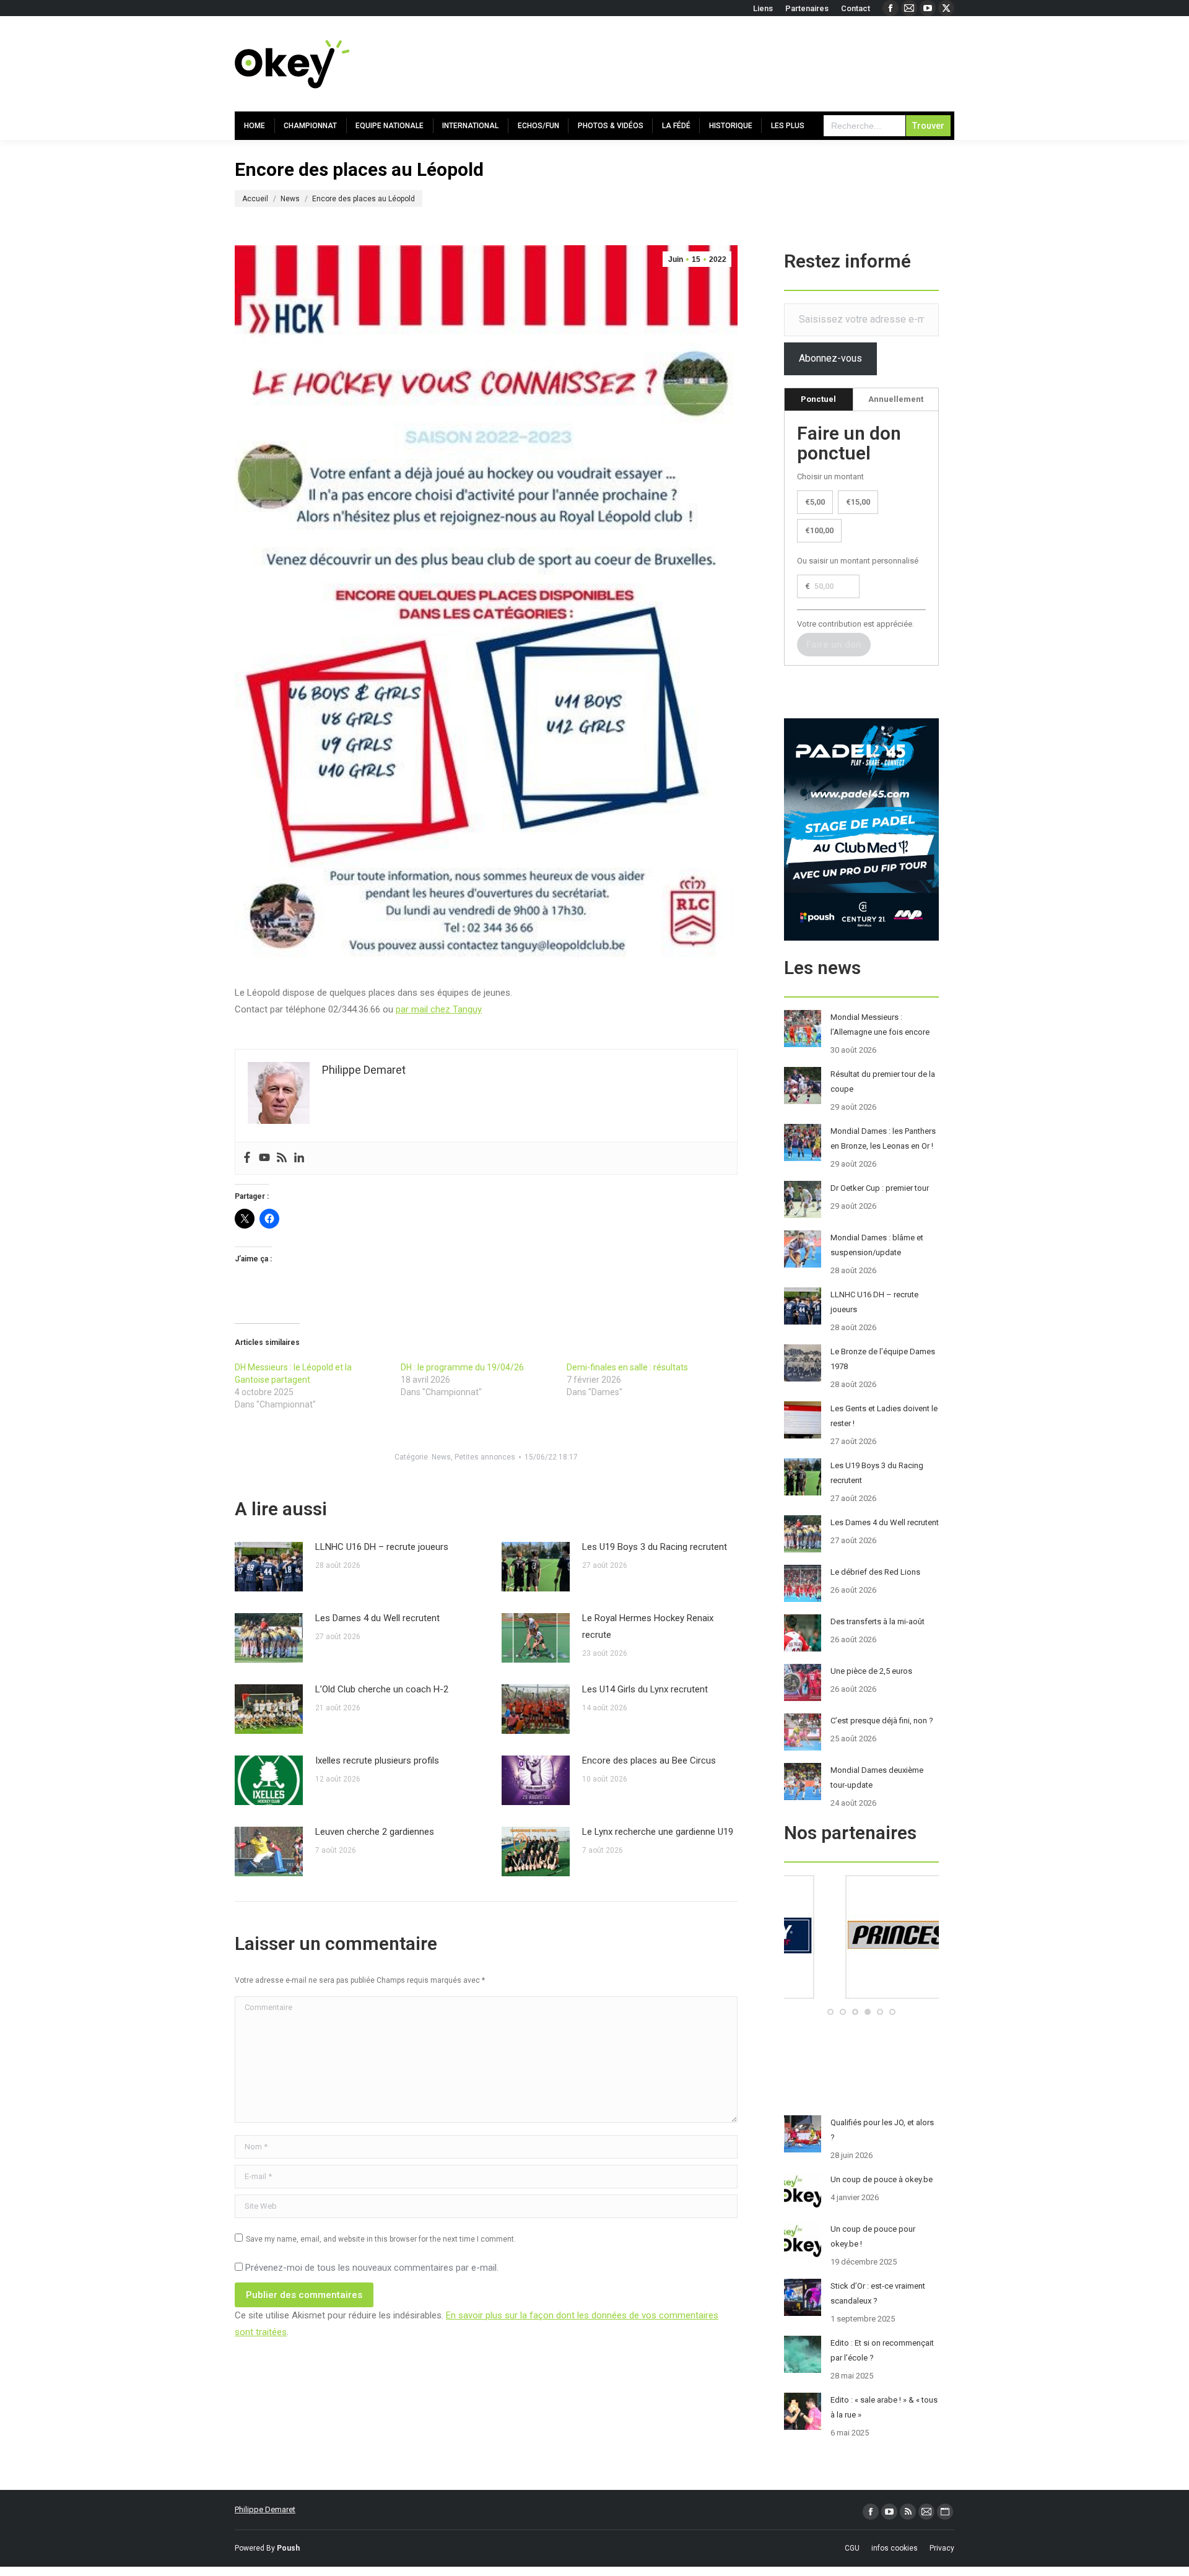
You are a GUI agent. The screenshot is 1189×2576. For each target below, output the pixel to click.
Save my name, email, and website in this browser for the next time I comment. (381, 2239)
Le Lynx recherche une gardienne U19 (658, 1832)
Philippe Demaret (265, 2509)
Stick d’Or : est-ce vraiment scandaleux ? (878, 2293)
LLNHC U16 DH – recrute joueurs (382, 1547)
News (441, 1457)
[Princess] (861, 1996)
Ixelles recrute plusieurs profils (377, 1760)
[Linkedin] (299, 1158)
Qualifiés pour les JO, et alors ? (882, 2130)
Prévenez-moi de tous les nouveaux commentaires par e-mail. (372, 2268)
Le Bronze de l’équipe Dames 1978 (883, 1359)
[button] (830, 2012)
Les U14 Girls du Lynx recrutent (645, 1689)
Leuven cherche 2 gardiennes (375, 1832)
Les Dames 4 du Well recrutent (377, 1618)
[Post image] (269, 1567)
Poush (288, 2548)
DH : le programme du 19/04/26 (462, 1367)
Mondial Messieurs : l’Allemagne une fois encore (880, 1025)
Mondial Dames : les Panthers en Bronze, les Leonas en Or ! (883, 1138)
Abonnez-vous (830, 358)
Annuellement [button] (896, 399)
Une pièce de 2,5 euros (871, 1671)
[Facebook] (247, 1158)
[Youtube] (264, 1158)
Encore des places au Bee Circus (649, 1760)
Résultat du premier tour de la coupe (883, 1081)
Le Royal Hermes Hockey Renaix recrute (648, 1626)
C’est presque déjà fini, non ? (882, 1721)
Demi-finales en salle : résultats (627, 1367)
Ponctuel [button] (818, 399)
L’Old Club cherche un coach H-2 (382, 1689)
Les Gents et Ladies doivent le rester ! (884, 1416)
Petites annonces (485, 1457)
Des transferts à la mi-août (878, 1621)
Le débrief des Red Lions (875, 1572)
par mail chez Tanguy (439, 1009)
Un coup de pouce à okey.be (882, 2179)
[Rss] (282, 1158)
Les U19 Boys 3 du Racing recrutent (655, 1547)
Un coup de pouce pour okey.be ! (873, 2236)
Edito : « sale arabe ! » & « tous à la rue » (884, 2407)
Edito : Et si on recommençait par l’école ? (882, 2350)
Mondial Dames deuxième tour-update (877, 1778)
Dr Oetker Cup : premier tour (880, 1188)
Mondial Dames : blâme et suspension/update (877, 1245)
